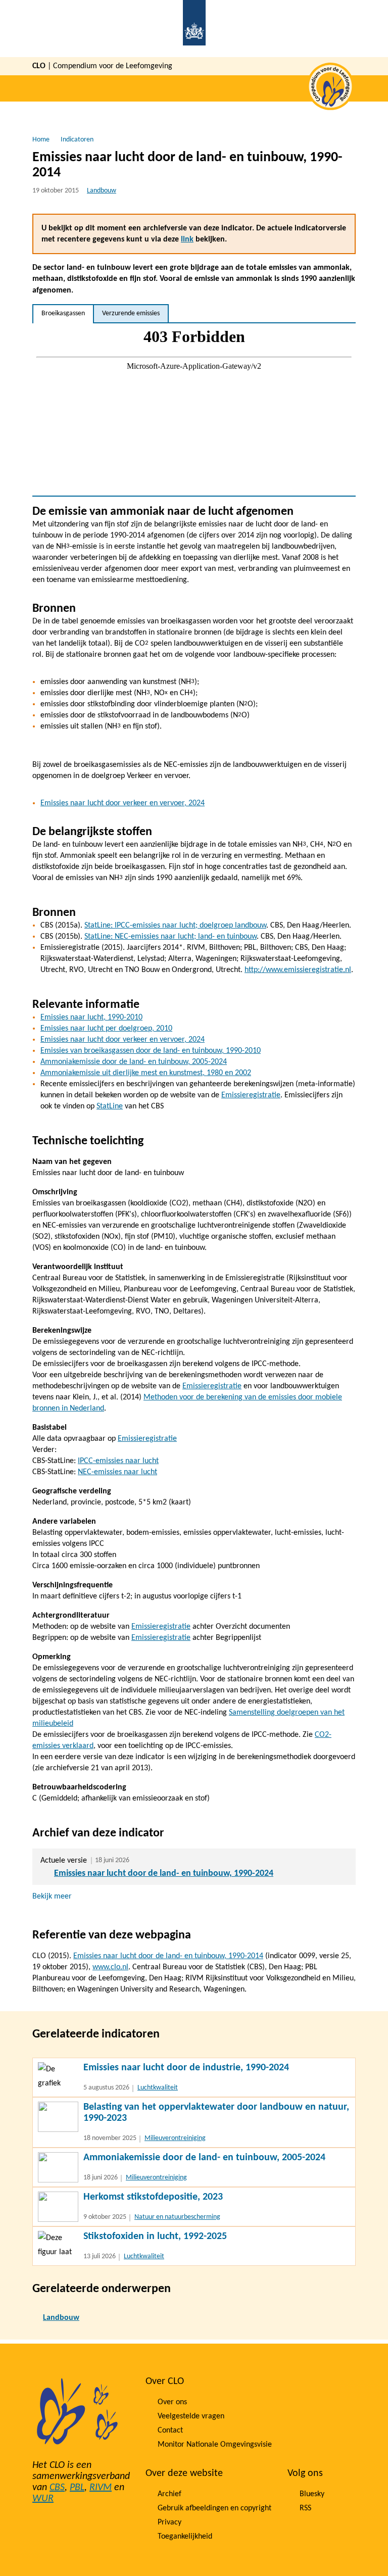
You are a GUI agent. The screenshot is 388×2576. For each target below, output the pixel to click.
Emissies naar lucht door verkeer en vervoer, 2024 (123, 803)
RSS (305, 2508)
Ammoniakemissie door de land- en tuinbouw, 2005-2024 (134, 1062)
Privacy (169, 2522)
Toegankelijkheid (185, 2537)
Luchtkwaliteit (158, 2088)
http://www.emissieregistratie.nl (298, 970)
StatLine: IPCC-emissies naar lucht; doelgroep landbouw (175, 926)
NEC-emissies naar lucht (117, 1472)
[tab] (63, 314)
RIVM (101, 2488)
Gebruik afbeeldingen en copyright (214, 2508)
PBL (77, 2488)
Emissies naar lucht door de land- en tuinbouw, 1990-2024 (164, 1874)
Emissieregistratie (251, 1095)
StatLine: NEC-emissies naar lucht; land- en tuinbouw (171, 937)
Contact (170, 2431)
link (187, 239)
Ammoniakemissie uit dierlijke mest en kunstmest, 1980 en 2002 (146, 1073)
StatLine (110, 1106)
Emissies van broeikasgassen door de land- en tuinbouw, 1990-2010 (151, 1051)
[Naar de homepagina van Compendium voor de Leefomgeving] (194, 29)
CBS (57, 2488)
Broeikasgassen (63, 313)
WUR (43, 2499)
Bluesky (312, 2494)
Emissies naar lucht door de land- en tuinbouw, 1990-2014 (168, 1956)
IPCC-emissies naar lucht (118, 1461)
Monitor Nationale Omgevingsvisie (215, 2445)
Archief (169, 2494)
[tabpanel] (194, 409)
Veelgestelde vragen (191, 2416)
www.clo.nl (110, 1967)
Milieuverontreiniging (175, 2138)
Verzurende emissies (131, 313)
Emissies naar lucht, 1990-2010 (91, 1017)
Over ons (172, 2402)
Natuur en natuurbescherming (177, 2217)
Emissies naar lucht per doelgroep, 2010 (106, 1029)
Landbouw (102, 191)
